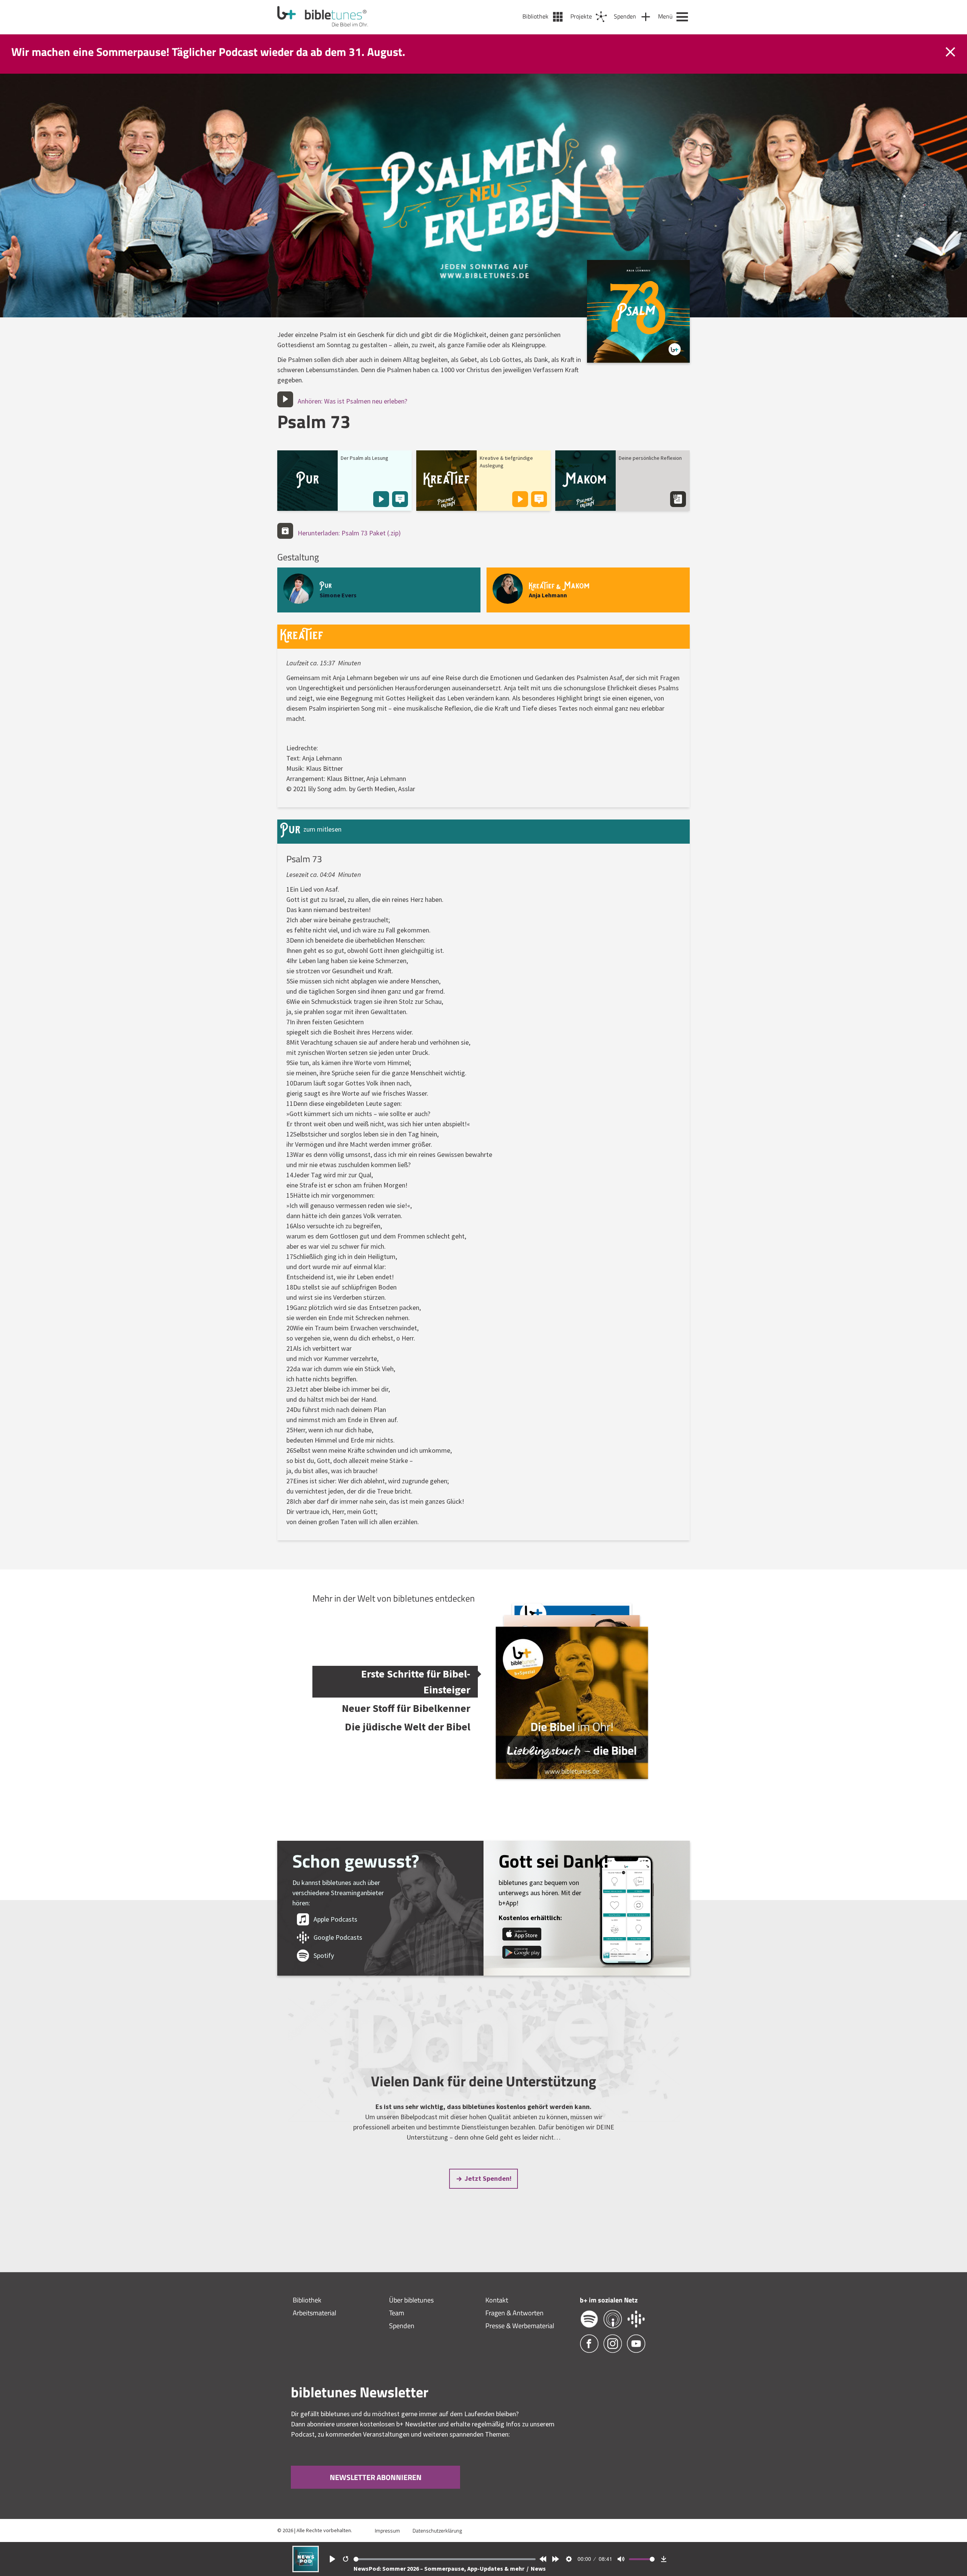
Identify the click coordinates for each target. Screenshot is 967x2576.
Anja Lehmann (548, 595)
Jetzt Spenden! (488, 2178)
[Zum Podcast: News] (306, 2570)
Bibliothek (307, 2300)
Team (397, 2313)
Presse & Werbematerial (520, 2326)
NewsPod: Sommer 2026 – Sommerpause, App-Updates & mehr (439, 2568)
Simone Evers (338, 595)
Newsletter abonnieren (376, 2477)
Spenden (402, 2326)
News (538, 2568)
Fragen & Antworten (514, 2313)
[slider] (445, 2559)
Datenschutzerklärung (437, 2530)
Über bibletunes (411, 2300)
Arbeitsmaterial (314, 2313)
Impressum (387, 2530)
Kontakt (497, 2300)
